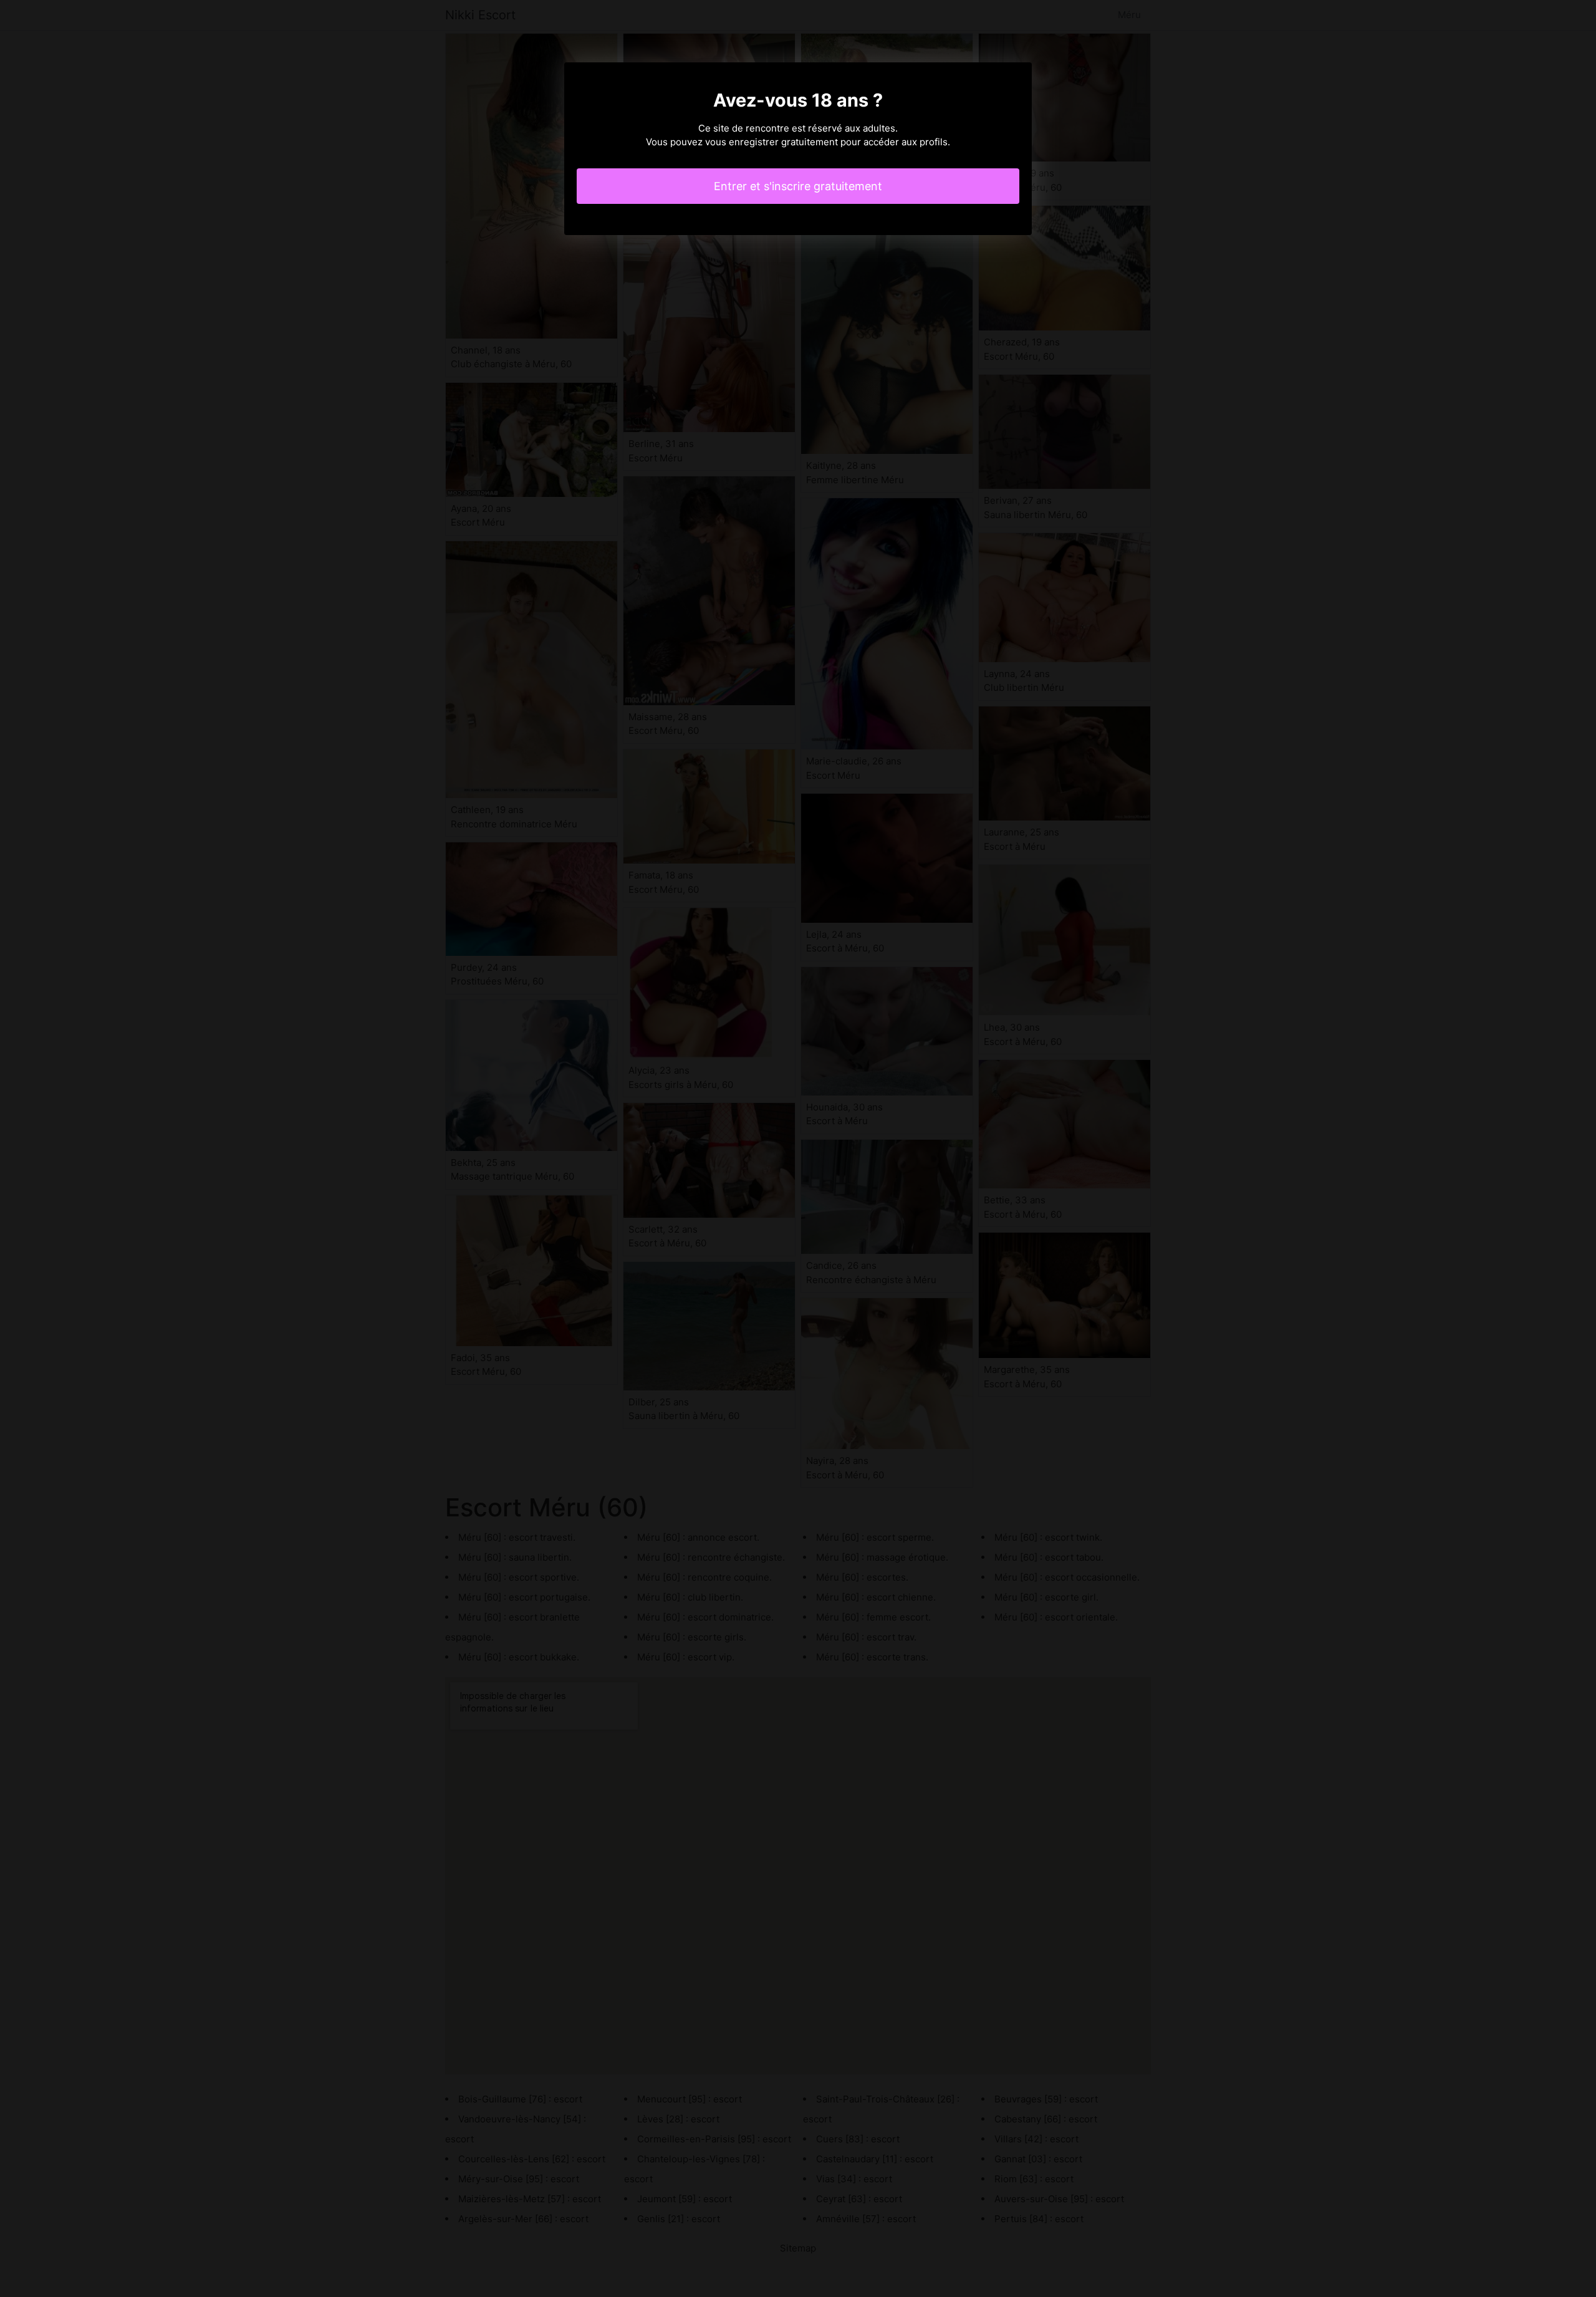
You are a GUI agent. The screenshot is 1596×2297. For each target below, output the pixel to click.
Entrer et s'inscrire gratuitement (798, 186)
